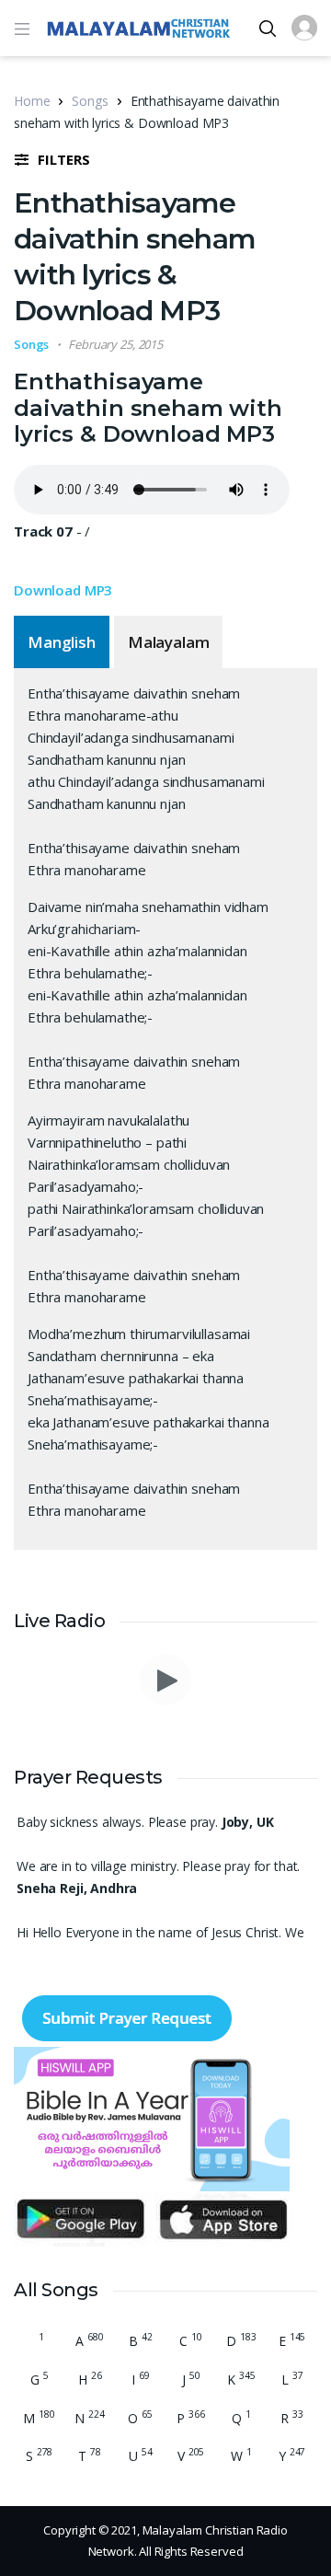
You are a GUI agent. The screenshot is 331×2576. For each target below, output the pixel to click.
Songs (90, 101)
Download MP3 (63, 590)
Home (32, 101)
